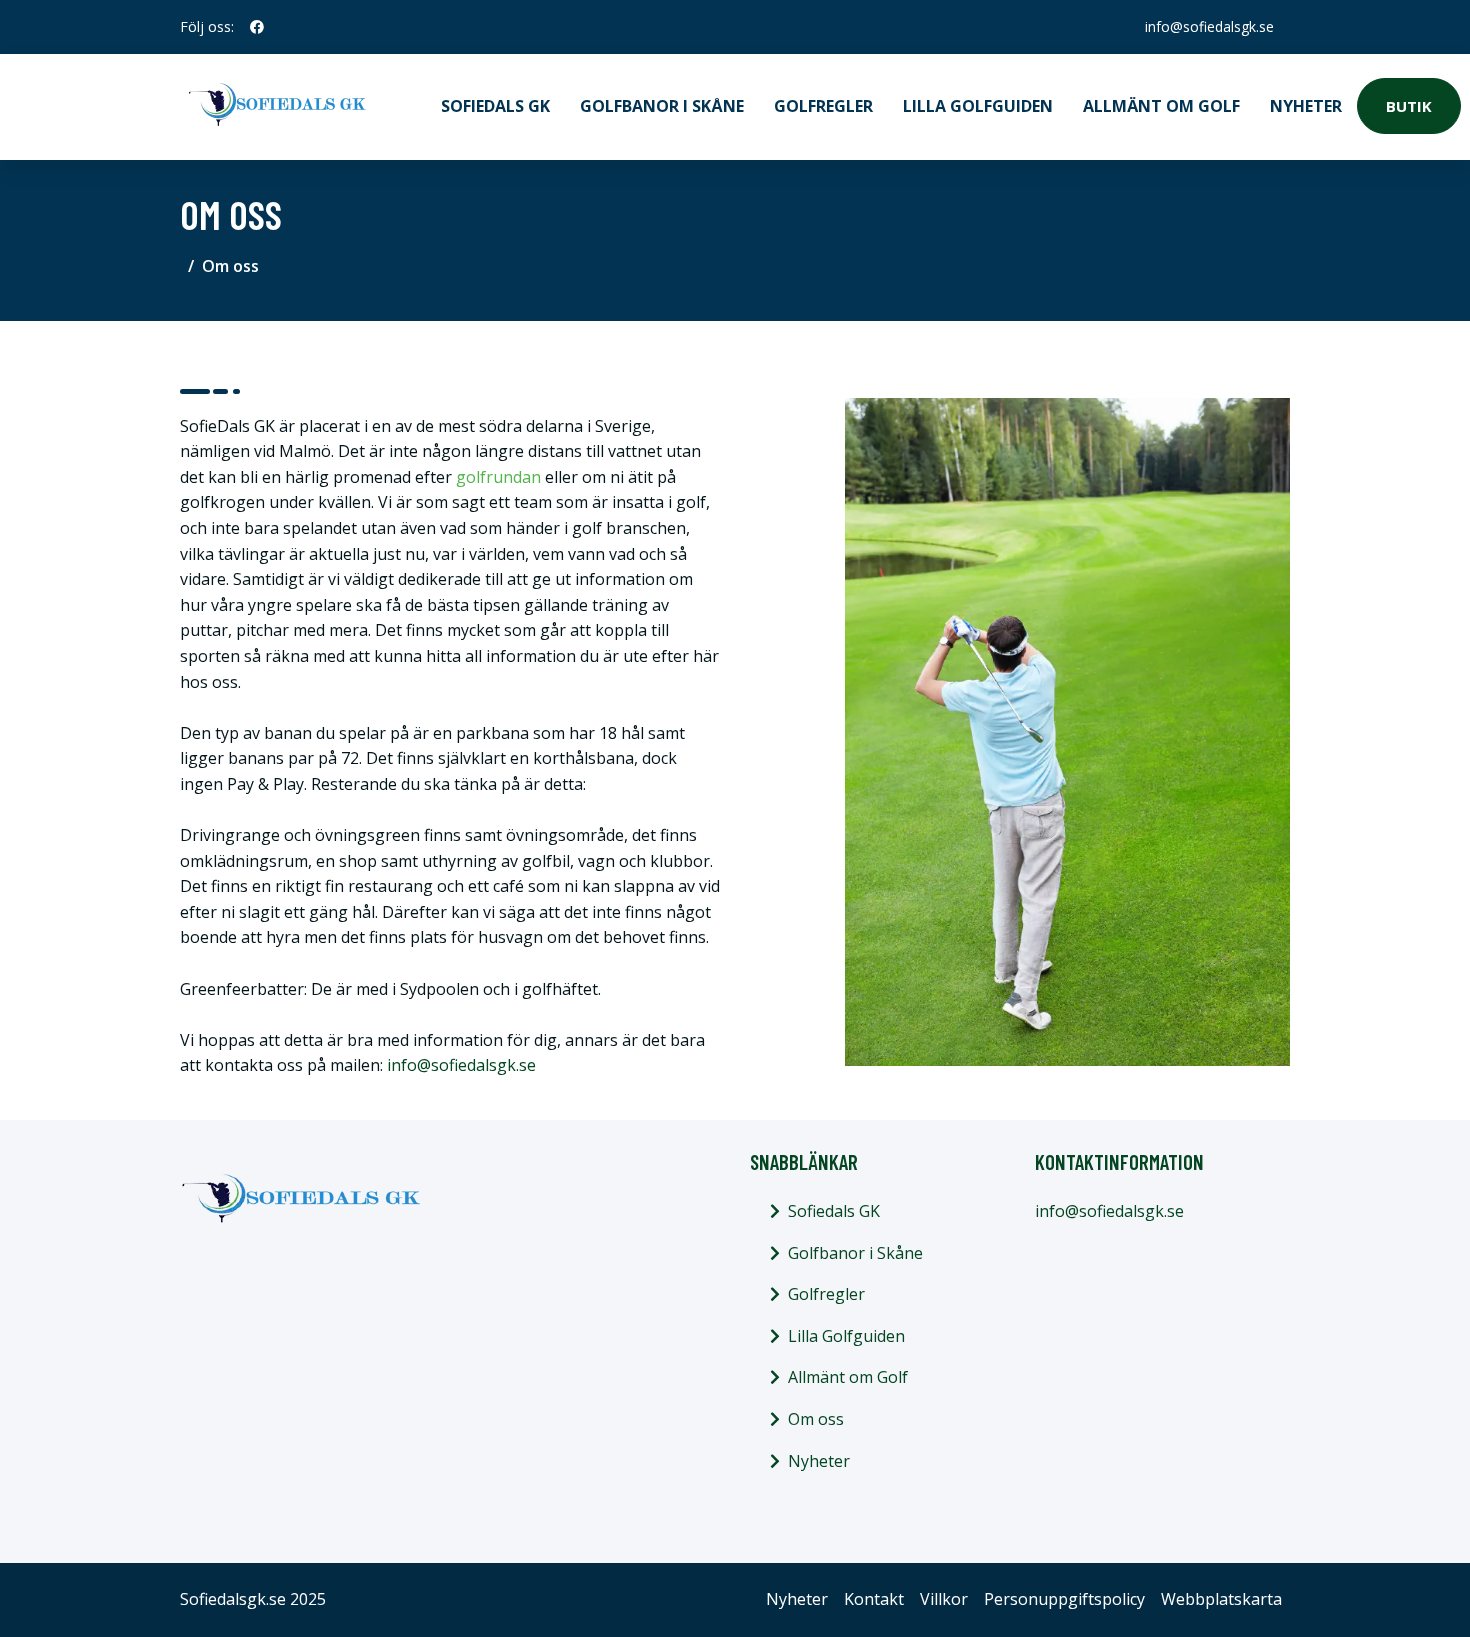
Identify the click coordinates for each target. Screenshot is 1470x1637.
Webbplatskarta (1221, 1599)
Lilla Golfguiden (978, 106)
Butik (1409, 106)
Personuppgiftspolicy (1064, 1599)
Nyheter (1306, 106)
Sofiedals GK (495, 106)
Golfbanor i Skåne (662, 106)
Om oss (816, 1419)
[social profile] (257, 27)
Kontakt (874, 1599)
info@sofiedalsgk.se (1209, 26)
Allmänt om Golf (1161, 106)
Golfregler (823, 106)
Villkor (944, 1599)
